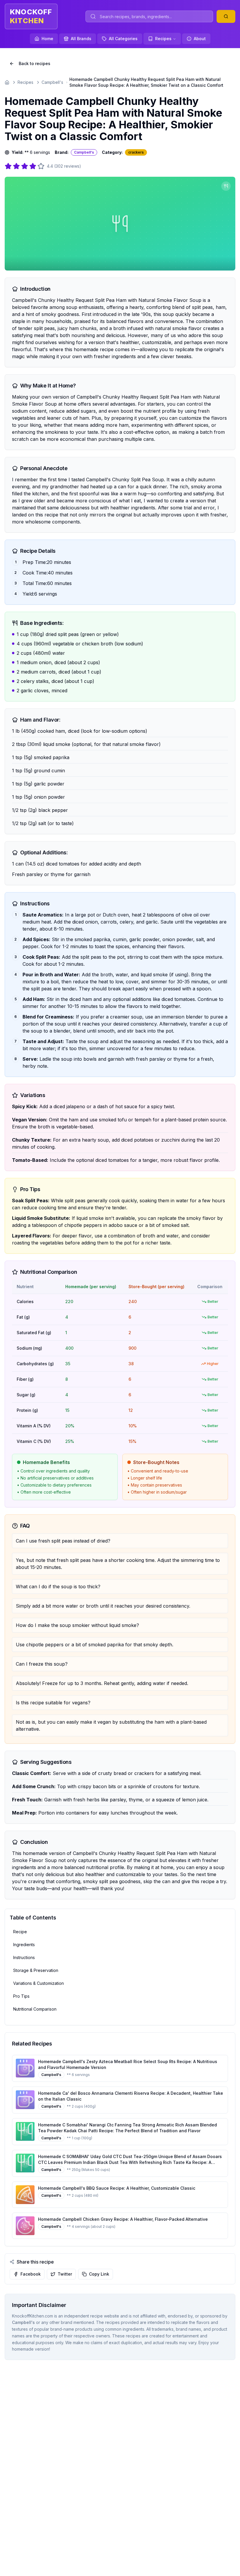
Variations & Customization (38, 1983)
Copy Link (99, 2274)
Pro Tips (21, 1996)
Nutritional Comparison (35, 2009)
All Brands (81, 39)
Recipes (163, 39)
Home (47, 39)
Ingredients (24, 1945)
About (200, 39)
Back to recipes (35, 63)
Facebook (31, 2274)
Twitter (65, 2274)
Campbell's (52, 82)
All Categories (123, 39)
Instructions (24, 1957)
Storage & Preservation (36, 1970)
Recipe (20, 1932)
